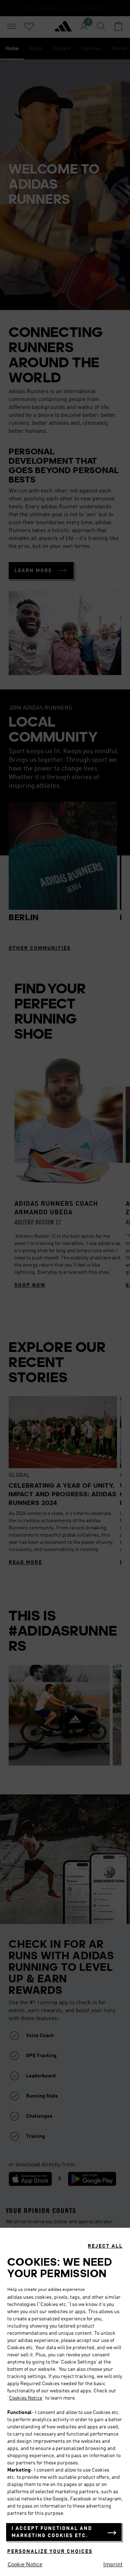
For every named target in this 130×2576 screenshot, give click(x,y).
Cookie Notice (25, 2565)
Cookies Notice (26, 2398)
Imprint (113, 2565)
